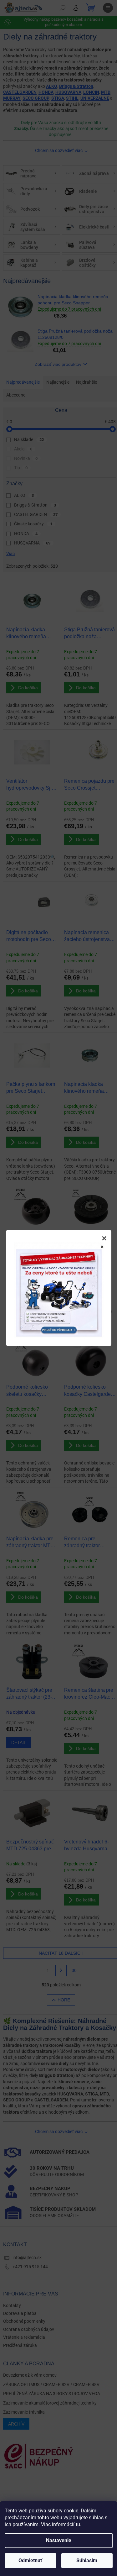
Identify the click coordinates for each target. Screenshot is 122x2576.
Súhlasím (87, 2560)
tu (78, 2524)
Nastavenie (59, 2540)
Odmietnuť (30, 2560)
